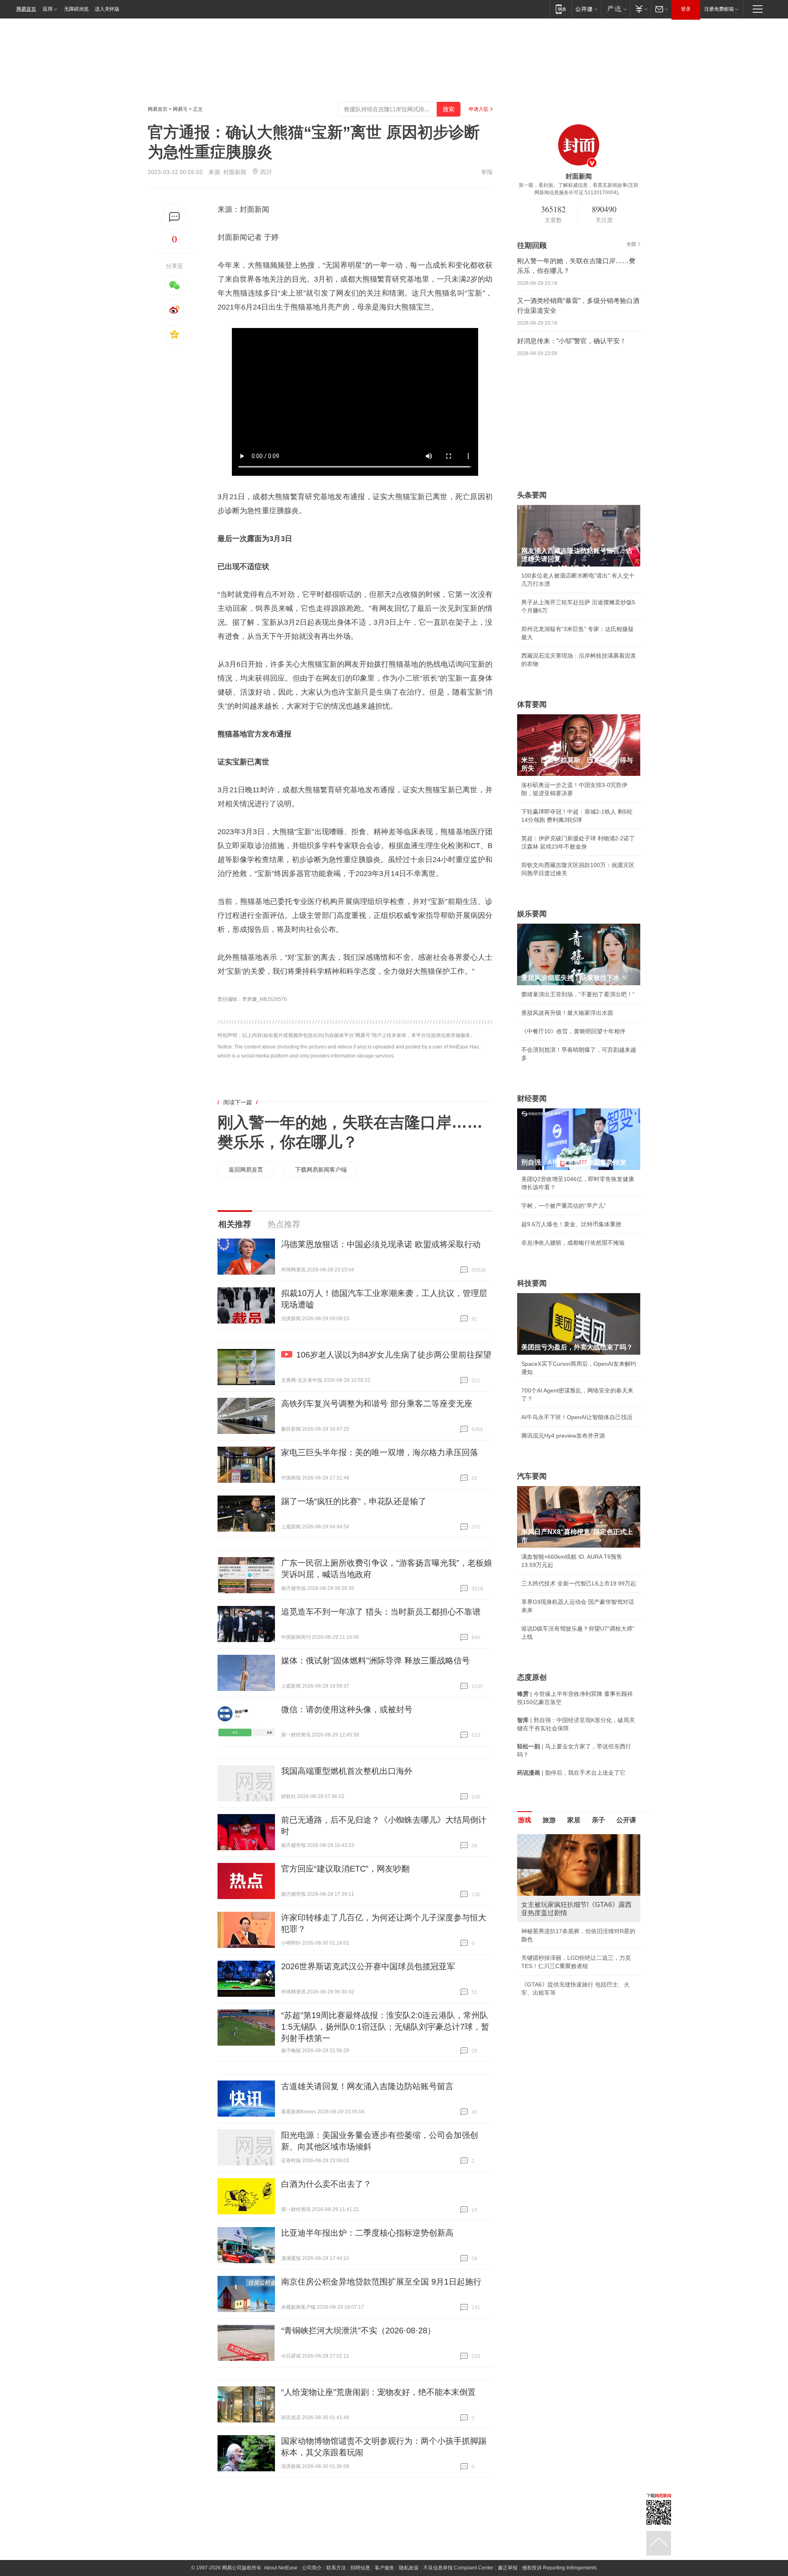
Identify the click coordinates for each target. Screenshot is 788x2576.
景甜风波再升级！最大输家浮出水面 (567, 1013)
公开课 (626, 1820)
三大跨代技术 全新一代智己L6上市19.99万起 (579, 1583)
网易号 (180, 109)
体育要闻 (532, 704)
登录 (686, 9)
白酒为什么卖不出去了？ (326, 2184)
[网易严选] (615, 9)
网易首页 (26, 9)
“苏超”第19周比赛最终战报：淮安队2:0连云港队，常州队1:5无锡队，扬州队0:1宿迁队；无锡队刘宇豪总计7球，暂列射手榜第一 (385, 2027)
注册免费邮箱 (719, 9)
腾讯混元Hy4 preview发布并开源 (563, 1436)
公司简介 (312, 2568)
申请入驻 (479, 109)
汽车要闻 (532, 1476)
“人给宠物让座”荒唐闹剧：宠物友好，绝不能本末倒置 (378, 2392)
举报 (487, 172)
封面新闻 (235, 172)
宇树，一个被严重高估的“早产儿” (564, 1206)
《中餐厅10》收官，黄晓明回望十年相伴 (573, 1031)
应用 (48, 9)
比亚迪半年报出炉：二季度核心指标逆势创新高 (367, 2233)
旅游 (549, 1820)
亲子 (598, 1820)
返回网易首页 (246, 1170)
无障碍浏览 (76, 9)
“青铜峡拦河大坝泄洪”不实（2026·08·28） (358, 2331)
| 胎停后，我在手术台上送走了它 (571, 1773)
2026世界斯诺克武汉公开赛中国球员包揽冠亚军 (368, 1966)
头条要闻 (532, 495)
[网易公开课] (586, 9)
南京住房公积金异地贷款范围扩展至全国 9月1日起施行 (381, 2282)
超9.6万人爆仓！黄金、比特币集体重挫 (571, 1224)
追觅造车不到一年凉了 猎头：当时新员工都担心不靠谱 (381, 1612)
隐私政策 (409, 2568)
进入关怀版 (107, 9)
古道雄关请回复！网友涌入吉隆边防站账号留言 (367, 2086)
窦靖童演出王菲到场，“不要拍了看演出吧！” (578, 994)
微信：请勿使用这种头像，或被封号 (347, 1709)
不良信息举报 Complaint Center (458, 2568)
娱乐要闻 (532, 914)
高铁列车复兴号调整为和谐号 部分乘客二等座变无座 (377, 1404)
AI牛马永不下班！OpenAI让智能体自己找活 (577, 1417)
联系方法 (336, 2568)
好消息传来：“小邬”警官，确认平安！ (572, 341)
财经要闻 (532, 1099)
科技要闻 (532, 1283)
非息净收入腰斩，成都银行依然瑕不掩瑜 (573, 1243)
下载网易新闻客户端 (321, 1170)
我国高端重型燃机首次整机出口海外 (347, 1771)
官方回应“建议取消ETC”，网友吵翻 (345, 1869)
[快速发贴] (175, 217)
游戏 (525, 1820)
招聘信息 (360, 2568)
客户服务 (385, 2568)
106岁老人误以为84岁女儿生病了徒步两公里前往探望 (394, 1355)
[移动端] (561, 9)
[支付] (640, 9)
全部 (631, 244)
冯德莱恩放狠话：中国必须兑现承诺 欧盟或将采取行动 (381, 1244)
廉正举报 (508, 2568)
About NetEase (281, 2568)
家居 (574, 1820)
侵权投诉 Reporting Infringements (559, 2568)
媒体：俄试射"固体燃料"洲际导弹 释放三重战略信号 (376, 1661)
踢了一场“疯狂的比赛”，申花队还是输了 (354, 1501)
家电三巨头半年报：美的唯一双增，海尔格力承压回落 (380, 1452)
